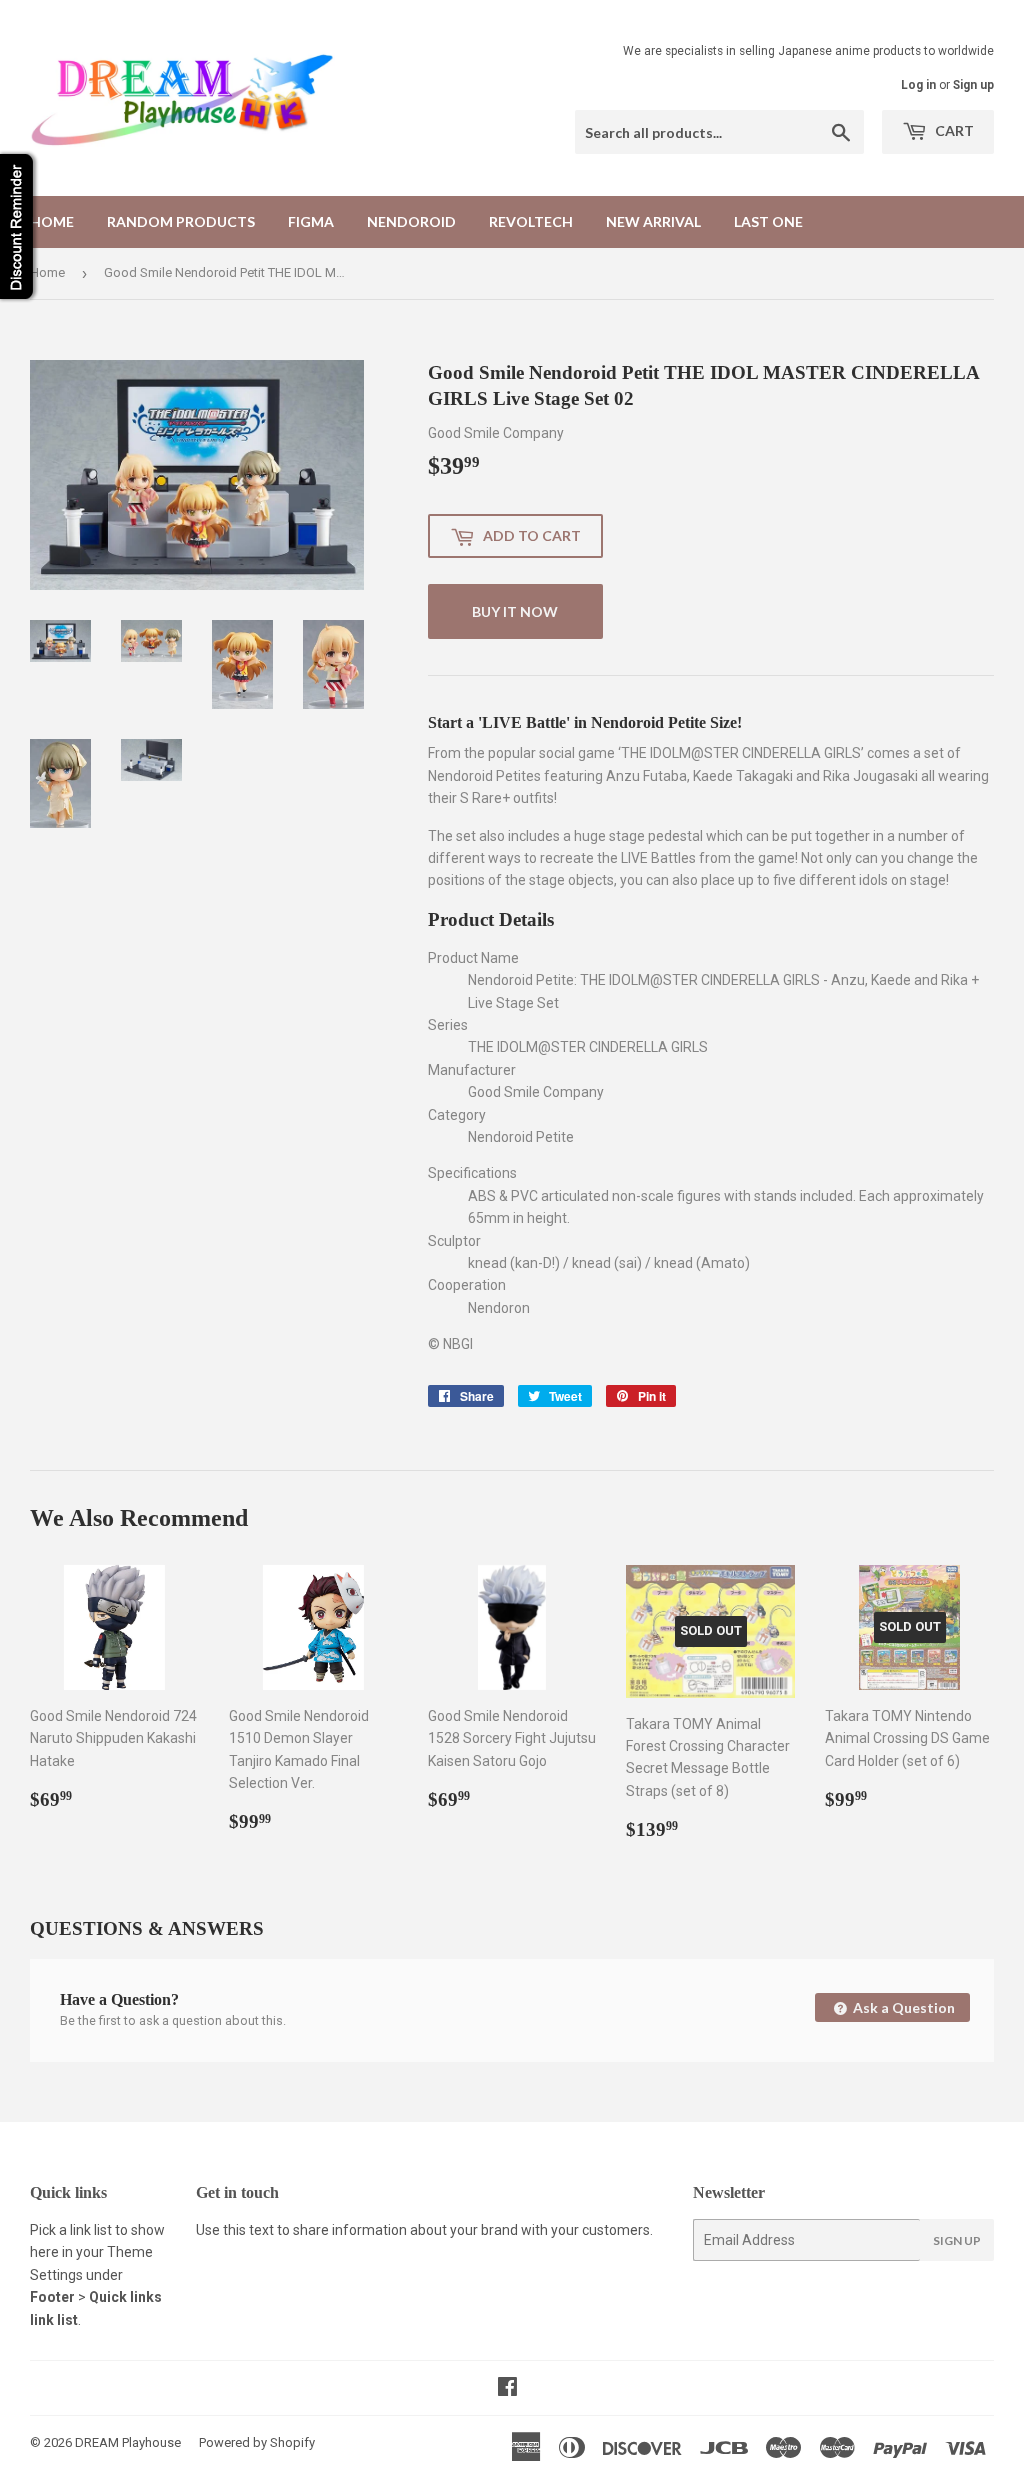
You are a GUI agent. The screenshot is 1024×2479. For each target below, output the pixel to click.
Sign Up (957, 2240)
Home (52, 221)
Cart (953, 130)
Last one (768, 221)
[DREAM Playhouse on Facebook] (507, 2389)
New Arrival (653, 221)
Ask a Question (902, 2007)
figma (311, 221)
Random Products (181, 221)
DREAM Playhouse (128, 2442)
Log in (918, 85)
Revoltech (531, 221)
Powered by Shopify (257, 2442)
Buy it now (515, 611)
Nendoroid (411, 221)
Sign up (973, 85)
